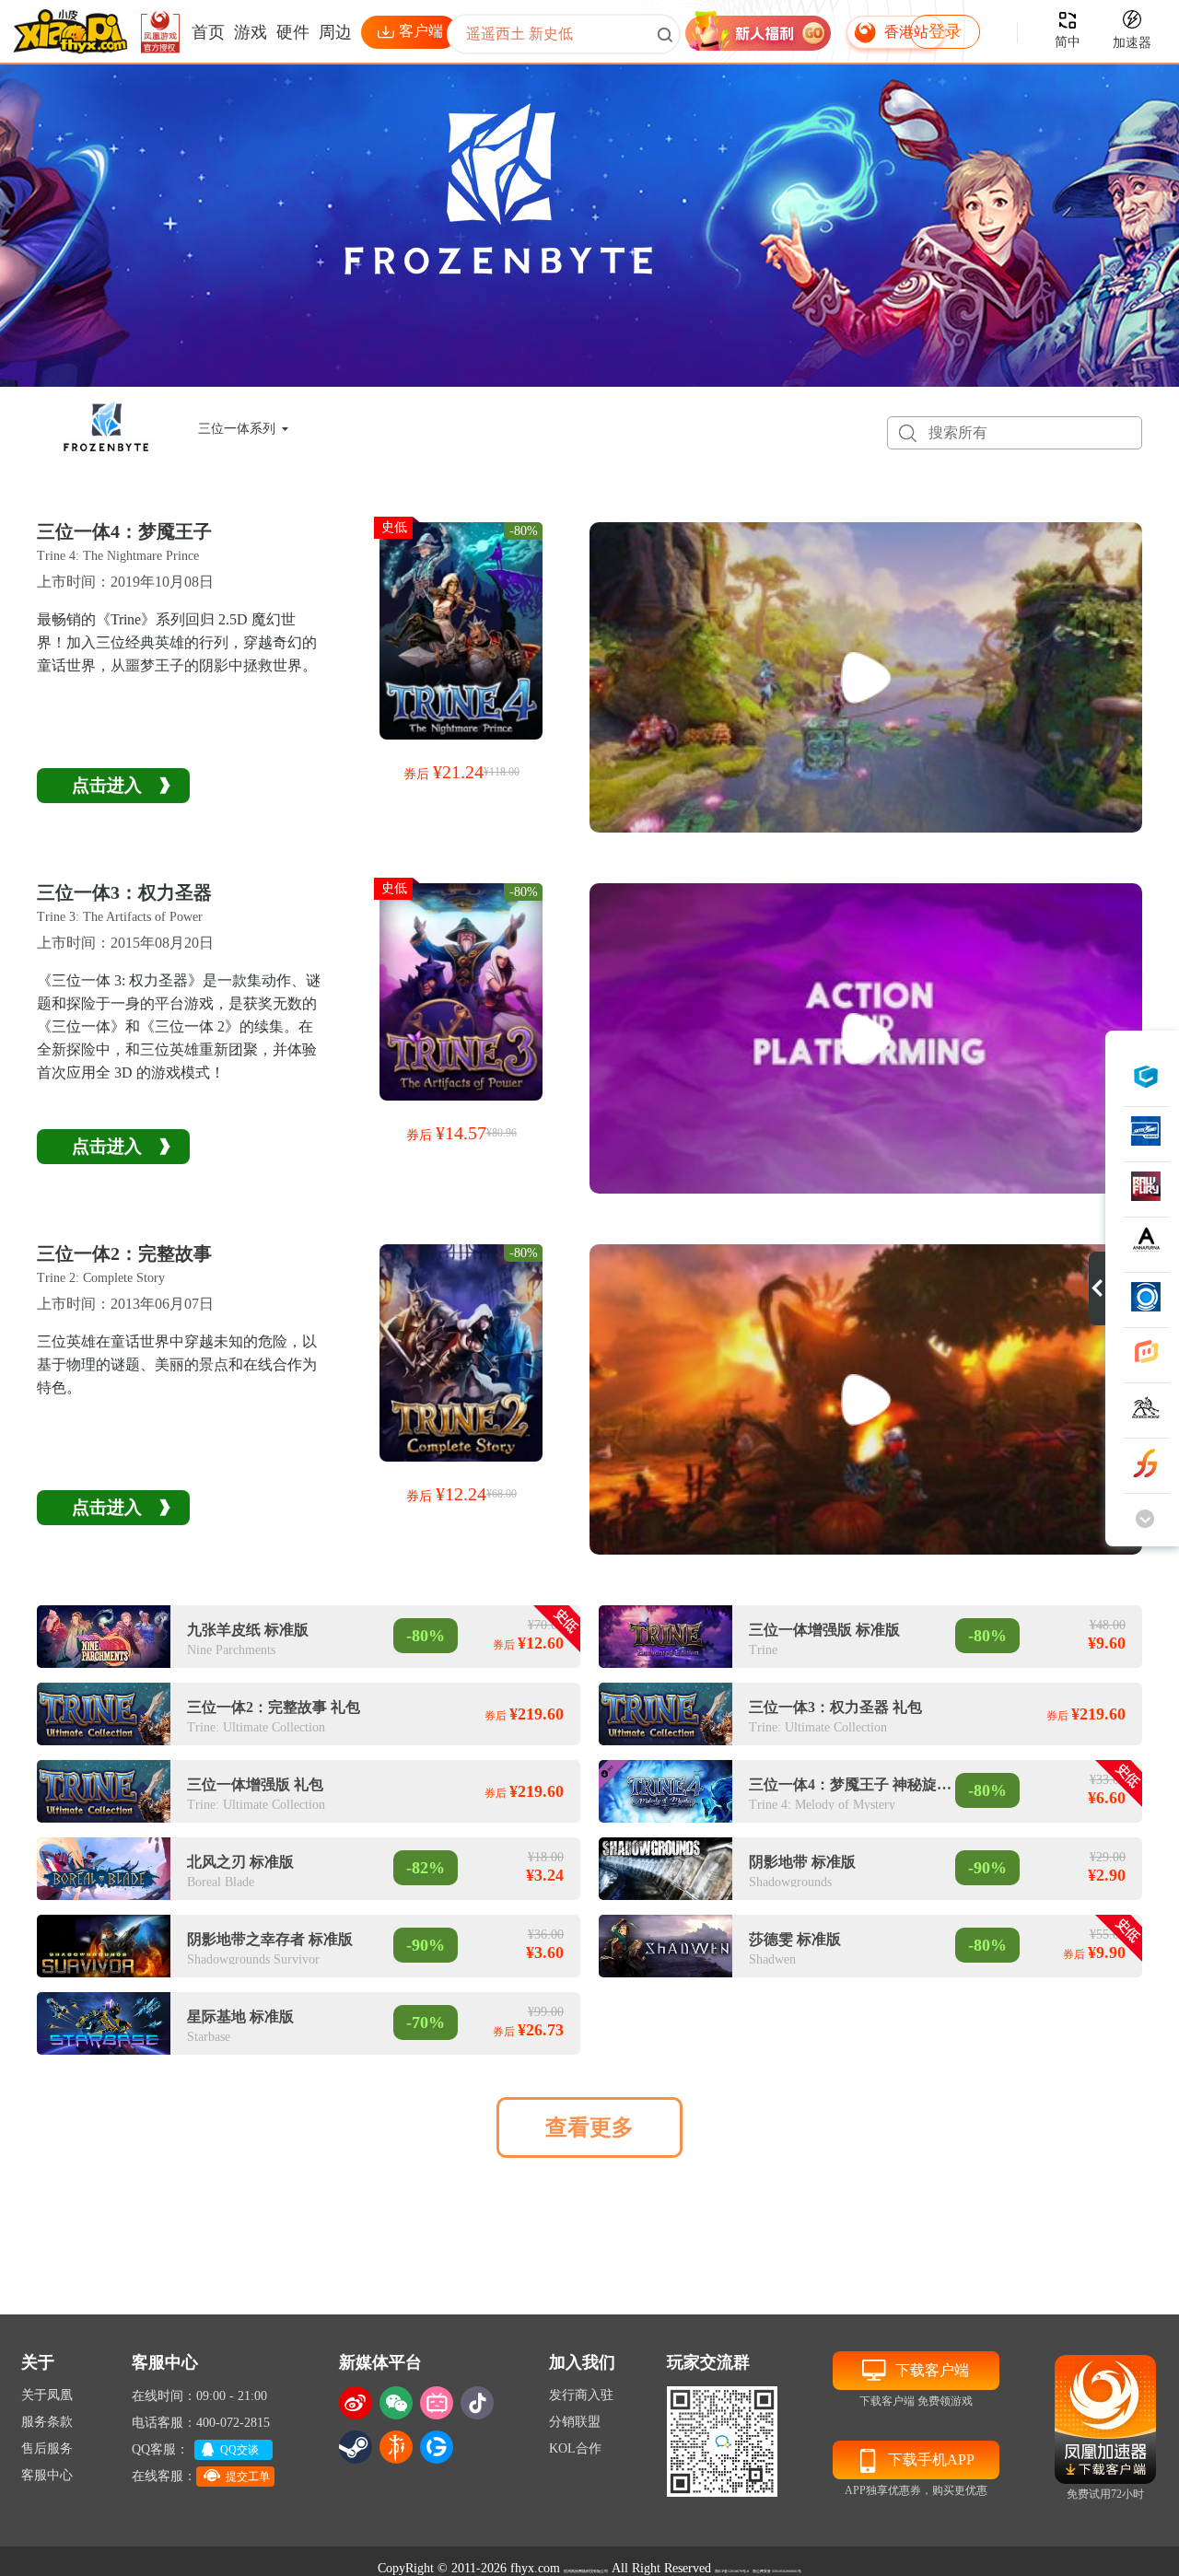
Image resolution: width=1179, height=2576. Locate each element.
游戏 (251, 32)
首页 (208, 32)
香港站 (906, 32)
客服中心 (47, 2475)
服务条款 (47, 2422)
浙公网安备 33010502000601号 (777, 2571)
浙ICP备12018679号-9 (732, 2571)
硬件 (293, 32)
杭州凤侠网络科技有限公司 (586, 2571)
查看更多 (589, 2127)
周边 (335, 32)
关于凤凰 (47, 2395)
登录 (945, 31)
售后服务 (47, 2448)
